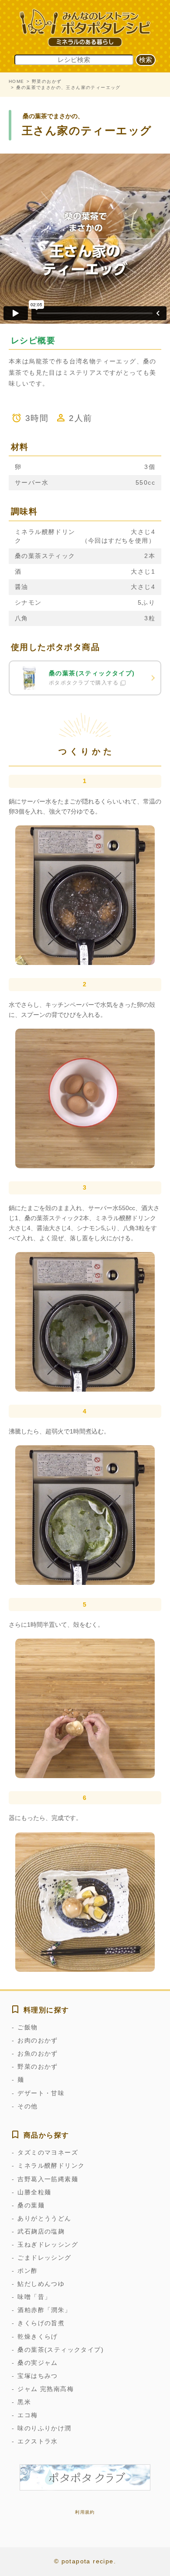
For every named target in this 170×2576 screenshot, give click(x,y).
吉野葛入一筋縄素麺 (48, 2179)
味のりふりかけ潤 (44, 2428)
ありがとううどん (44, 2218)
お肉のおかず (37, 2040)
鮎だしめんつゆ (41, 2284)
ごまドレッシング (44, 2258)
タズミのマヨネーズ (48, 2152)
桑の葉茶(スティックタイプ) (61, 2350)
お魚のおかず (37, 2053)
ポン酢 (27, 2271)
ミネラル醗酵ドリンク (51, 2165)
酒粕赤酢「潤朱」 (44, 2310)
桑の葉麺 (31, 2205)
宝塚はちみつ (37, 2376)
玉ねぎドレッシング (48, 2244)
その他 (27, 2106)
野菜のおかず (47, 81)
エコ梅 (27, 2415)
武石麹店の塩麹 (41, 2231)
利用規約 (85, 2512)
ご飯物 (27, 2027)
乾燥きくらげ (37, 2337)
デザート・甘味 (41, 2093)
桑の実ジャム (37, 2363)
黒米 (24, 2402)
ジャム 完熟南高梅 (46, 2389)
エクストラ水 (37, 2441)
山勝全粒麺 (34, 2192)
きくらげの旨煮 (41, 2323)
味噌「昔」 (34, 2297)
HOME (17, 81)
